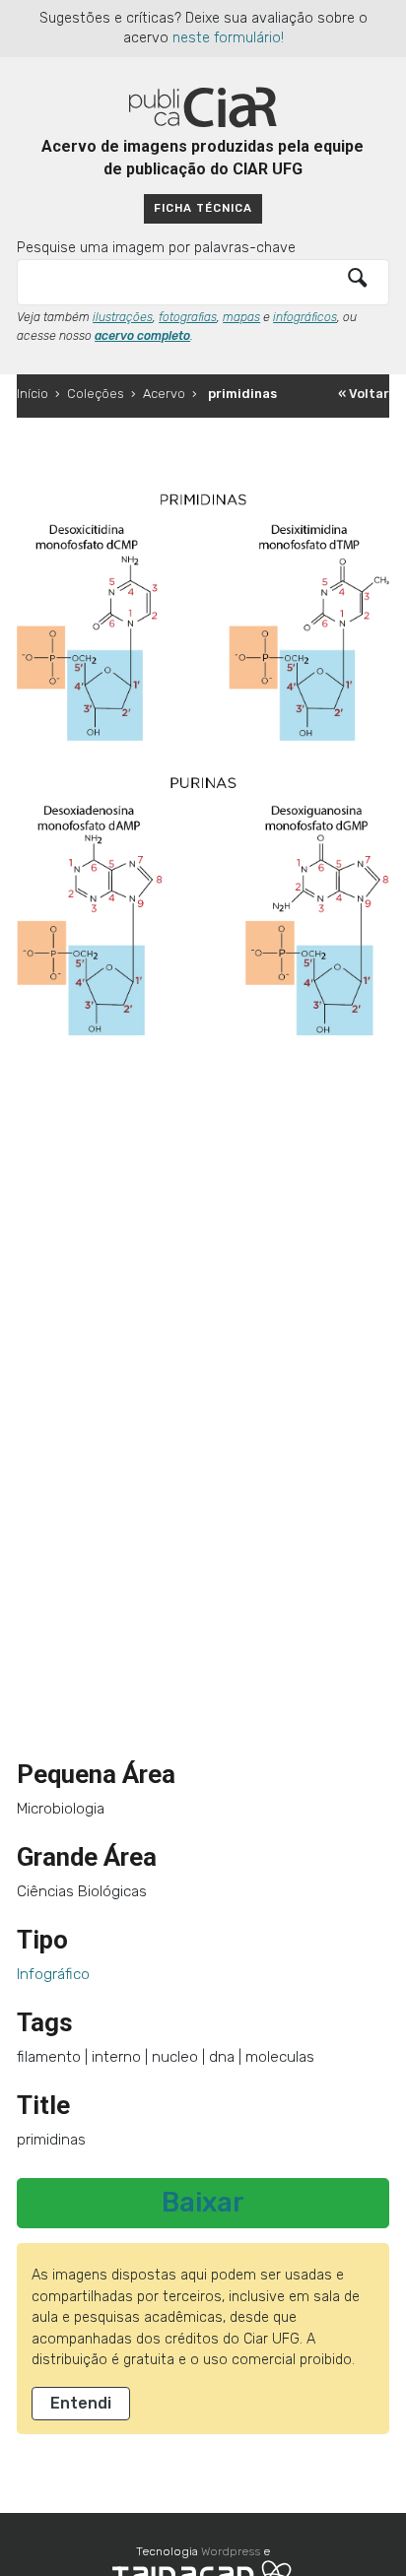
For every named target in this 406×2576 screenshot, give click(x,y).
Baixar (203, 2203)
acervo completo (142, 336)
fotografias (188, 317)
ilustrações (123, 317)
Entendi (81, 2403)
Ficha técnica (203, 208)
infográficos (305, 317)
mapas (241, 317)
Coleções (96, 394)
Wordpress (231, 2551)
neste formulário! (228, 38)
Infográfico (53, 1974)
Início (33, 394)
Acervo (164, 394)
